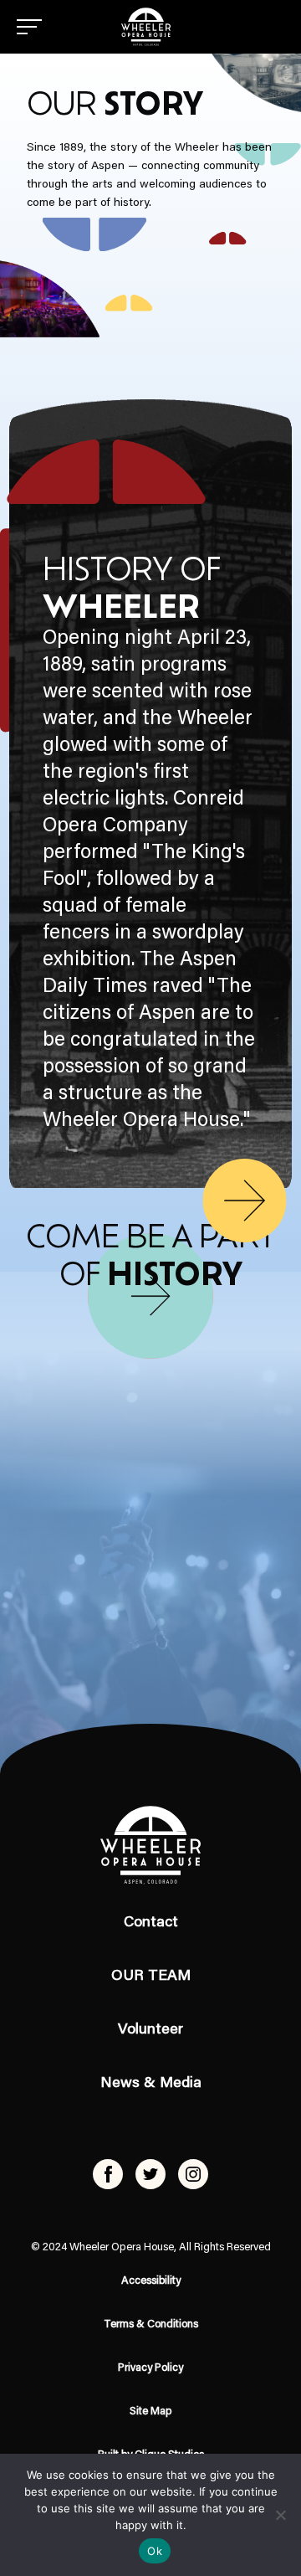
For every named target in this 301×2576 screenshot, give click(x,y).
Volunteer (150, 2030)
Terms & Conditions (151, 2324)
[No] (280, 2515)
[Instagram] (193, 2174)
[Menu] (29, 27)
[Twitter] (150, 2174)
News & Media (151, 2084)
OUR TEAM (151, 1977)
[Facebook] (108, 2174)
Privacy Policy (150, 2368)
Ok (155, 2551)
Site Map (151, 2411)
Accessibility (151, 2281)
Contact (151, 1923)
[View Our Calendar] (150, 1296)
